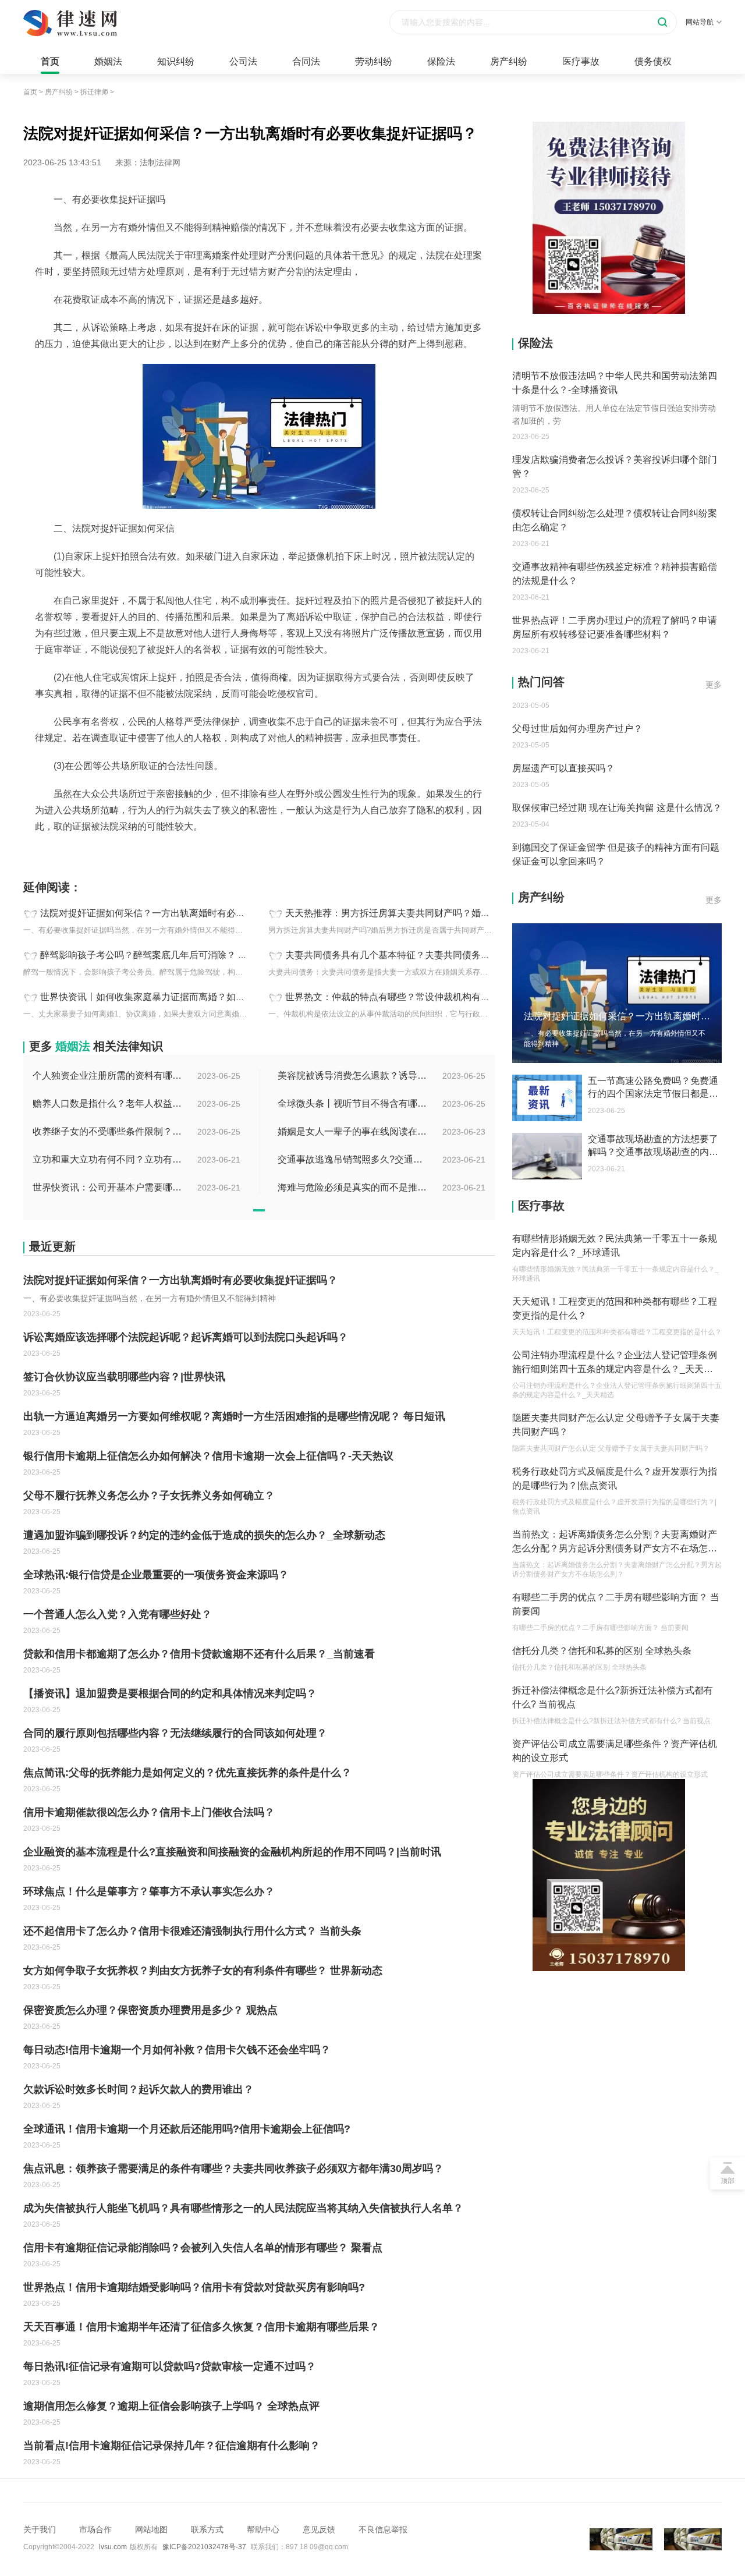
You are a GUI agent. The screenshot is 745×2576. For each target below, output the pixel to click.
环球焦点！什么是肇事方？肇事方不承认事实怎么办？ (149, 1891)
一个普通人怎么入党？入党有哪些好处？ (118, 1614)
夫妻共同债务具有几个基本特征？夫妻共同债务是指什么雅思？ (416, 955)
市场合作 (95, 2529)
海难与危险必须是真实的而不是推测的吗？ (353, 1187)
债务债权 (653, 61)
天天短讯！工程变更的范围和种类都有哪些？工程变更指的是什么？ (615, 1308)
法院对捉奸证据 (162, 852)
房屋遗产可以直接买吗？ (563, 754)
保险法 (441, 61)
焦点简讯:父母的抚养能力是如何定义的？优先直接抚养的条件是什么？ (187, 1773)
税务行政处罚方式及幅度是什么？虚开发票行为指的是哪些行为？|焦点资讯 (615, 1478)
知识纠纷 (176, 61)
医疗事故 (581, 61)
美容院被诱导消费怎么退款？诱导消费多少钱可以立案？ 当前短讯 (353, 1076)
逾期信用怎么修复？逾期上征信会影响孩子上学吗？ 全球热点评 (171, 2406)
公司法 (243, 61)
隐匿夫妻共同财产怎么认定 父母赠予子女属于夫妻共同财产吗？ (616, 1425)
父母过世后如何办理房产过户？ (577, 715)
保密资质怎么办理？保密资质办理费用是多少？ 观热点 (150, 2010)
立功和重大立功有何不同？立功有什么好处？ (108, 1159)
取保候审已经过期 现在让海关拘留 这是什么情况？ (617, 794)
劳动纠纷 (374, 61)
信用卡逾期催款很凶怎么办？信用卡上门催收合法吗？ (149, 1812)
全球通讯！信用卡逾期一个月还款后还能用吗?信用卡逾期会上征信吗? (187, 2129)
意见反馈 (319, 2529)
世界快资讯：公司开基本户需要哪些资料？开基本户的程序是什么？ (108, 1187)
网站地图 (151, 2529)
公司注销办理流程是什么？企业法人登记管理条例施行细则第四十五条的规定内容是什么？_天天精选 (615, 1363)
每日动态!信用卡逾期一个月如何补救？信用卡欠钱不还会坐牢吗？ (177, 2050)
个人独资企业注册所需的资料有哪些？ (108, 1076)
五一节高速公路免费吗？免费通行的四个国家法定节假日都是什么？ (653, 1088)
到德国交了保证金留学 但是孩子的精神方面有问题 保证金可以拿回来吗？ (616, 840)
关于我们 (40, 2529)
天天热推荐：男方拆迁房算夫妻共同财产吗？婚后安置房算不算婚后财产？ (439, 913)
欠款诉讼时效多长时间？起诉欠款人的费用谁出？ (139, 2089)
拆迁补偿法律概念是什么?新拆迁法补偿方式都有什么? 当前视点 (613, 1697)
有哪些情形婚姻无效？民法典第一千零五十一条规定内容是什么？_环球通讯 (615, 1246)
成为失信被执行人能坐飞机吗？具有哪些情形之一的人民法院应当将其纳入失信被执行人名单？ (243, 2208)
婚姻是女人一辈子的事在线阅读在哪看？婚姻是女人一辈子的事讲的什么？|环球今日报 (353, 1131)
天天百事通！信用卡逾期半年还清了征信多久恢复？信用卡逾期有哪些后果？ (201, 2327)
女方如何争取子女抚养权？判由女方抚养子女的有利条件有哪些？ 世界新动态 (203, 1971)
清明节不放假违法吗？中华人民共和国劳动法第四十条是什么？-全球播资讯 (615, 383)
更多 (714, 685)
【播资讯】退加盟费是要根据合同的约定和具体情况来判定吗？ (170, 1693)
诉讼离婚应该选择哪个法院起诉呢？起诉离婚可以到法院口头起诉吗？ (186, 1337)
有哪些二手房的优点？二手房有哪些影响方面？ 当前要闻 (616, 1604)
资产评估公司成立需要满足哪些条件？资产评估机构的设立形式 (615, 1751)
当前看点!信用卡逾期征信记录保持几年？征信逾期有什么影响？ (172, 2446)
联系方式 (207, 2529)
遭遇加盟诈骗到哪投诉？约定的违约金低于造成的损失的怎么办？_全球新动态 (204, 1535)
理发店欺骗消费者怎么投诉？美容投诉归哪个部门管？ (615, 467)
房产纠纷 (509, 61)
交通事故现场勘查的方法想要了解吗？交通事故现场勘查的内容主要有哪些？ (653, 1146)
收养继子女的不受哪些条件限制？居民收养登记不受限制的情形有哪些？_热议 (108, 1131)
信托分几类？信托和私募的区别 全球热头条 (602, 1651)
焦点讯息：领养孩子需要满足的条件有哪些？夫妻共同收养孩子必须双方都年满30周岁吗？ (233, 2168)
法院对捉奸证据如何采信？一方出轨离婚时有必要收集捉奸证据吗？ (180, 913)
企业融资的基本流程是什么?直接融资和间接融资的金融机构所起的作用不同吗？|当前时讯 (232, 1852)
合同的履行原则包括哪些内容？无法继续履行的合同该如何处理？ (175, 1733)
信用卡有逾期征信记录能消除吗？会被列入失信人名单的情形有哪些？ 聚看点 (203, 2248)
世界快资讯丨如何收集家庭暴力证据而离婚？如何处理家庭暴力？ (175, 997)
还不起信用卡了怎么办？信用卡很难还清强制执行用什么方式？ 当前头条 (192, 1931)
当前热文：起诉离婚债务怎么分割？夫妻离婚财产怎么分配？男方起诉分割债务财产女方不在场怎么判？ (615, 1542)
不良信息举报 (383, 2529)
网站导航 (700, 22)
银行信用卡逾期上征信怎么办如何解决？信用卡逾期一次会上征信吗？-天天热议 (208, 1456)
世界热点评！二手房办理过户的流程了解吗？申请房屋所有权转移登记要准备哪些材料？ (615, 627)
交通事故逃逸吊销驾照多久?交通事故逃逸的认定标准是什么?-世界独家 (353, 1159)
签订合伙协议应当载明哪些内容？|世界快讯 (124, 1377)
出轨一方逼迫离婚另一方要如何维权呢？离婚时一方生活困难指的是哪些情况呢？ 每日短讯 (234, 1416)
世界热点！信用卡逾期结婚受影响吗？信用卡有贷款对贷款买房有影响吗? (194, 2287)
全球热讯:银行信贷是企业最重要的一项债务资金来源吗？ (156, 1575)
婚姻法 (108, 61)
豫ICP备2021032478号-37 (204, 2547)
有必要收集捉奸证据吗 (91, 852)
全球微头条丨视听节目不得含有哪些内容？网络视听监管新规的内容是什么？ (353, 1103)
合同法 (306, 61)
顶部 (728, 2181)
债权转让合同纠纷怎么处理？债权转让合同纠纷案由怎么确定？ (615, 520)
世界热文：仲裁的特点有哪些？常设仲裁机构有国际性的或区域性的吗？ (434, 997)
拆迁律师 (94, 92)
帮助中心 (263, 2529)
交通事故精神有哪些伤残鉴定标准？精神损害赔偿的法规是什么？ (615, 574)
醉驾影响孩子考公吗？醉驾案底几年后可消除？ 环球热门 (158, 955)
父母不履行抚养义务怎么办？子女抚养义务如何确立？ (149, 1496)
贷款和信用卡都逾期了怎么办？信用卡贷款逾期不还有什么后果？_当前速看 (199, 1654)
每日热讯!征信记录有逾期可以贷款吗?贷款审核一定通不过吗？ (170, 2366)
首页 (50, 61)
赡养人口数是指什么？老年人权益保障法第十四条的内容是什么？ (108, 1103)
